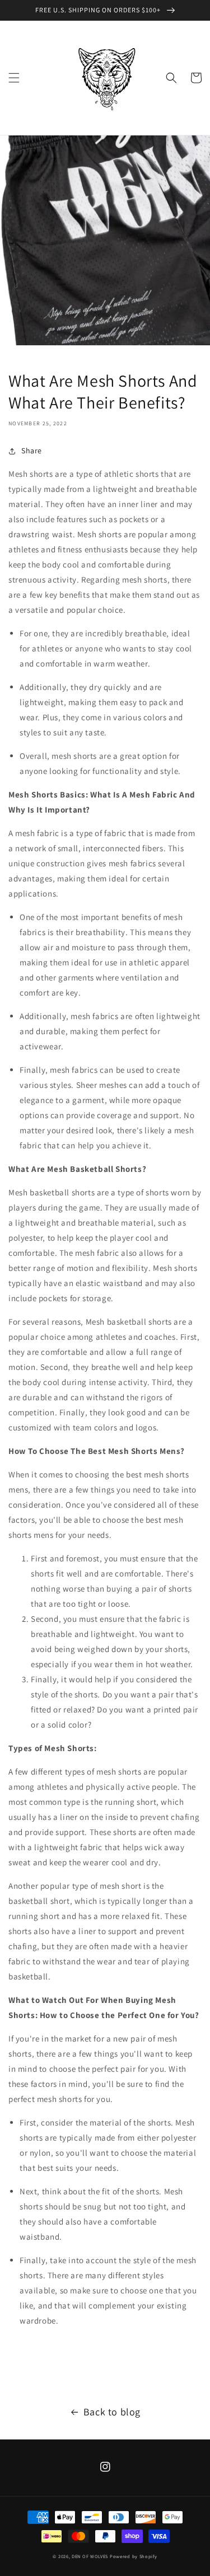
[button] (14, 78)
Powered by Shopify (134, 2556)
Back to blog (112, 2412)
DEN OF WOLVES (90, 2556)
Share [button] (32, 451)
